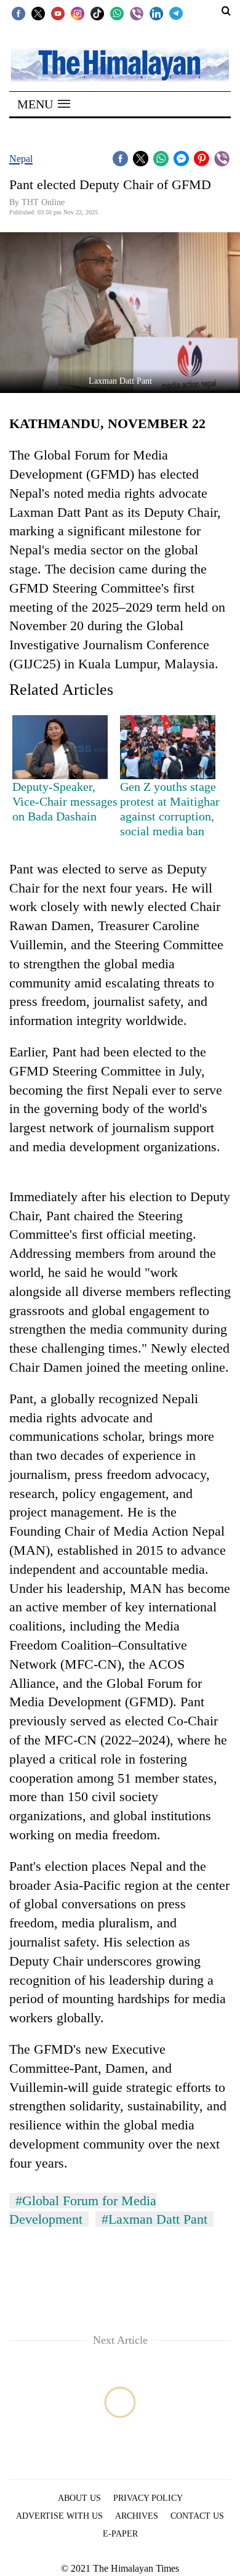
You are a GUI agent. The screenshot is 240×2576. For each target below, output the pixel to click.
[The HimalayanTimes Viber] (137, 13)
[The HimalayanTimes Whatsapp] (117, 13)
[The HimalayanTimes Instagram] (78, 13)
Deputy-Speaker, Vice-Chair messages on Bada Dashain (65, 801)
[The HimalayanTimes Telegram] (176, 13)
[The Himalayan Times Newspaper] (120, 64)
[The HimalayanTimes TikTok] (97, 13)
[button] (44, 104)
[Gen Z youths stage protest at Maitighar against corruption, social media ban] (168, 747)
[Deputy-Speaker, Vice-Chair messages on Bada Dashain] (60, 747)
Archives (137, 2516)
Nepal (21, 159)
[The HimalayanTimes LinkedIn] (156, 13)
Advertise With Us (59, 2516)
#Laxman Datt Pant (154, 2219)
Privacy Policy (148, 2498)
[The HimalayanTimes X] (38, 13)
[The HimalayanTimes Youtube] (58, 13)
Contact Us (197, 2516)
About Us (79, 2498)
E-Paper (120, 2534)
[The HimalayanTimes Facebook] (18, 13)
